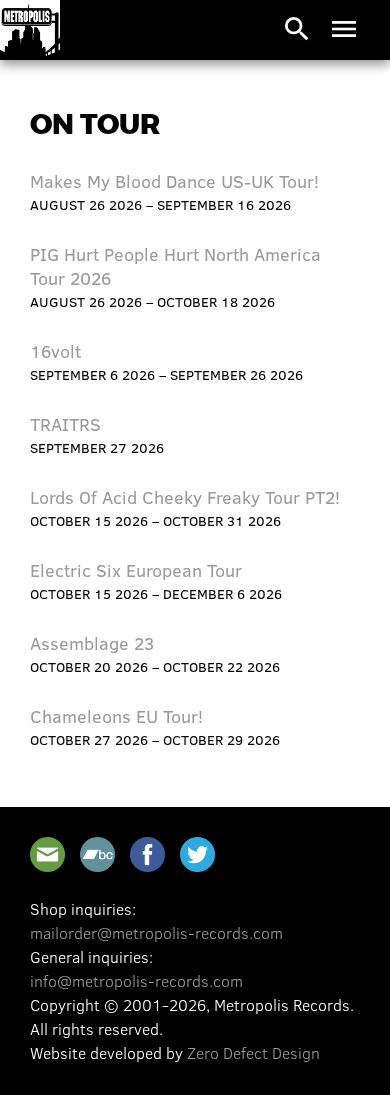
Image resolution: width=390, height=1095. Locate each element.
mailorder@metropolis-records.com (156, 932)
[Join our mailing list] (47, 854)
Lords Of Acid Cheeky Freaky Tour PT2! (185, 497)
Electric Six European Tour (136, 570)
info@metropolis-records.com (136, 980)
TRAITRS (65, 424)
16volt (55, 351)
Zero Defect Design (253, 1052)
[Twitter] (197, 854)
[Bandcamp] (97, 854)
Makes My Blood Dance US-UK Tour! (174, 181)
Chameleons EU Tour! (116, 716)
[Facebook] (147, 854)
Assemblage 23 (92, 643)
